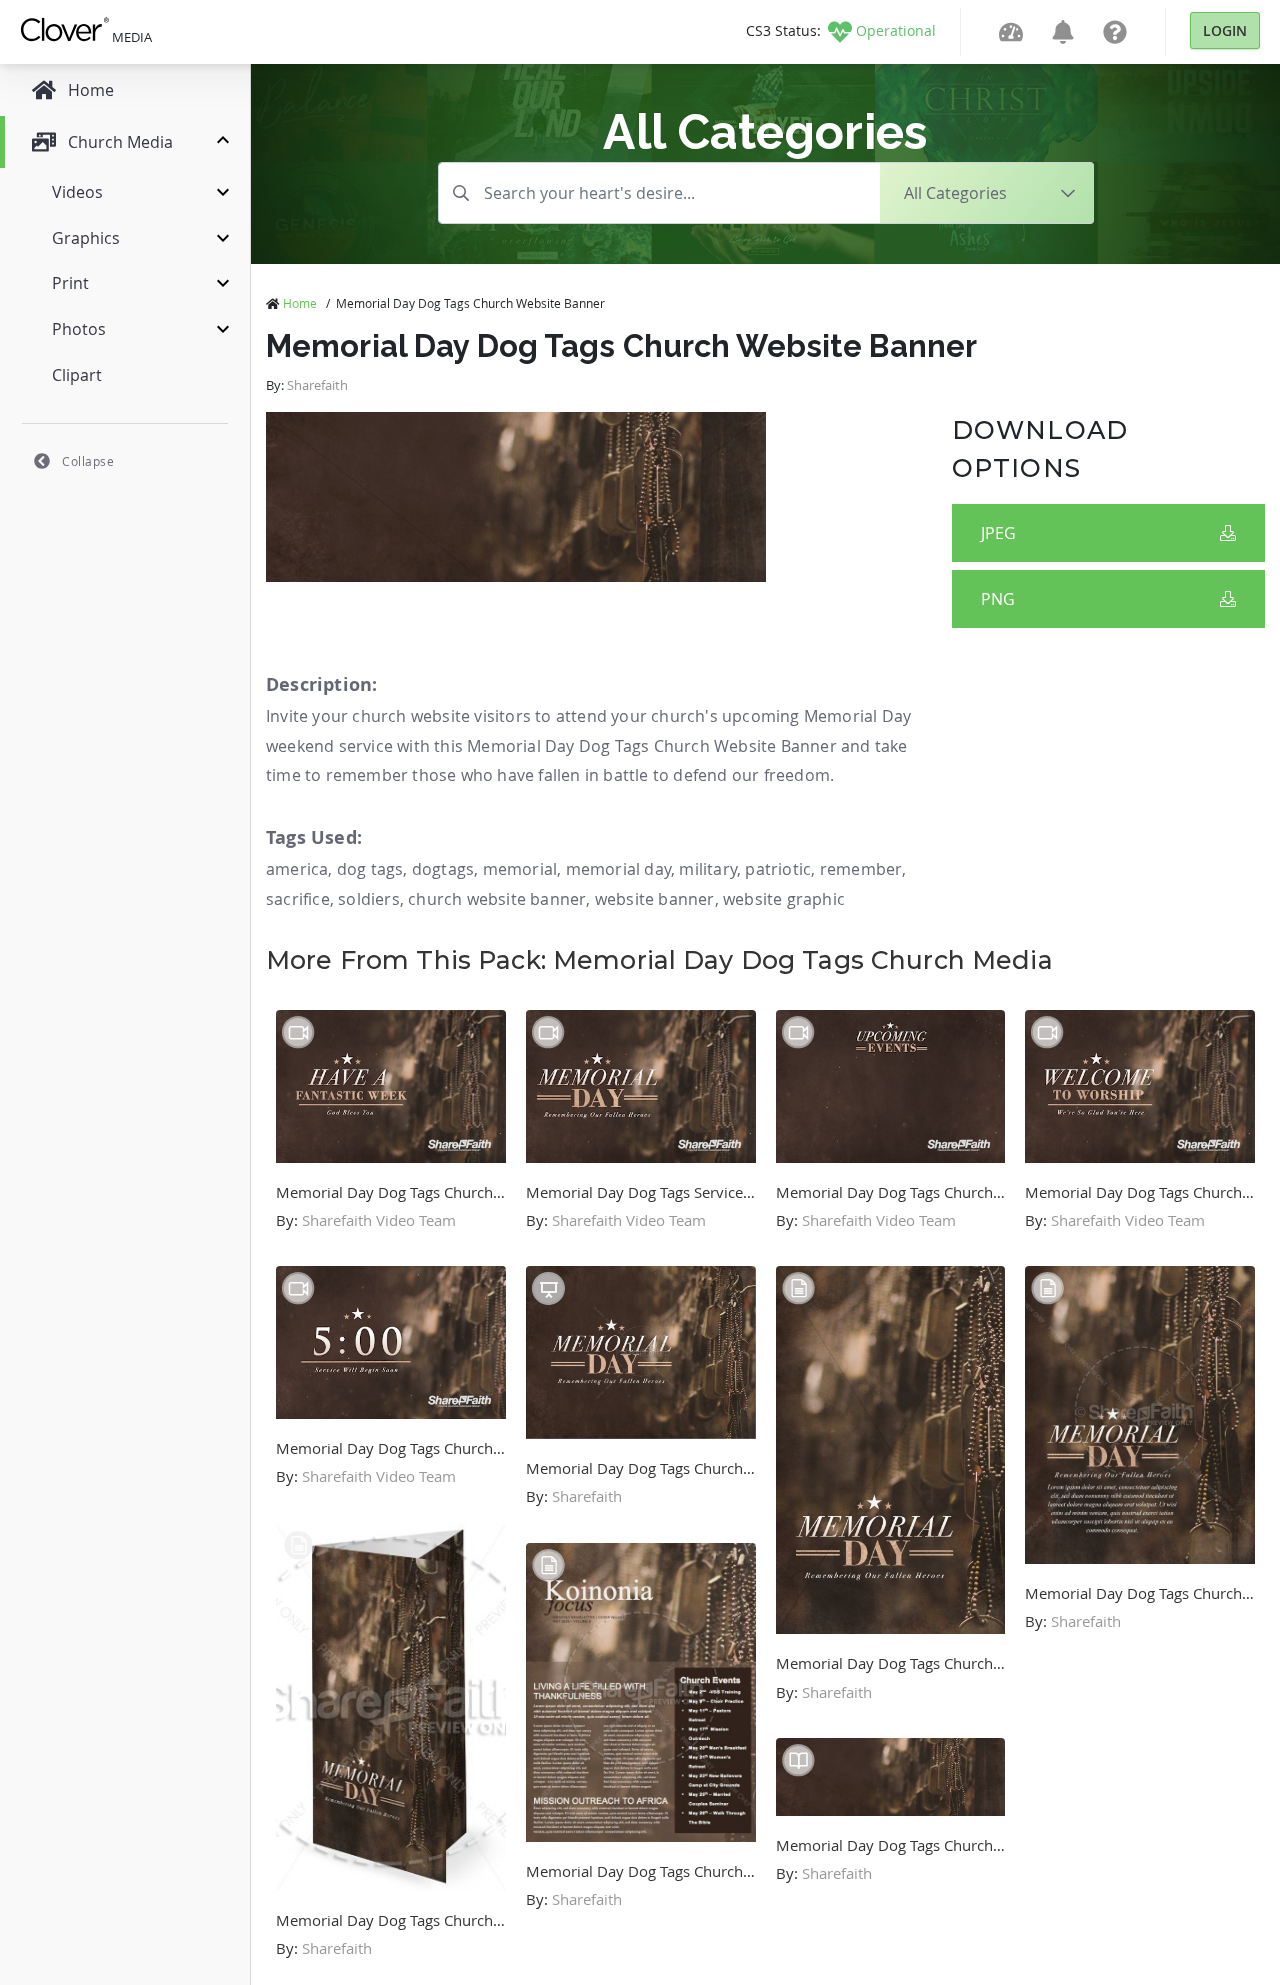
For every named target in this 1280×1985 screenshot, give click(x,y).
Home (300, 303)
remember (861, 869)
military (708, 869)
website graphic (784, 899)
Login (1225, 30)
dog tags (370, 869)
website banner (655, 899)
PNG (998, 599)
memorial (520, 869)
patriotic (778, 869)
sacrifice (298, 899)
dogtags (443, 869)
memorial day (618, 869)
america (297, 869)
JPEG (998, 533)
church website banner (497, 899)
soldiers (369, 899)
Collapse (88, 461)
